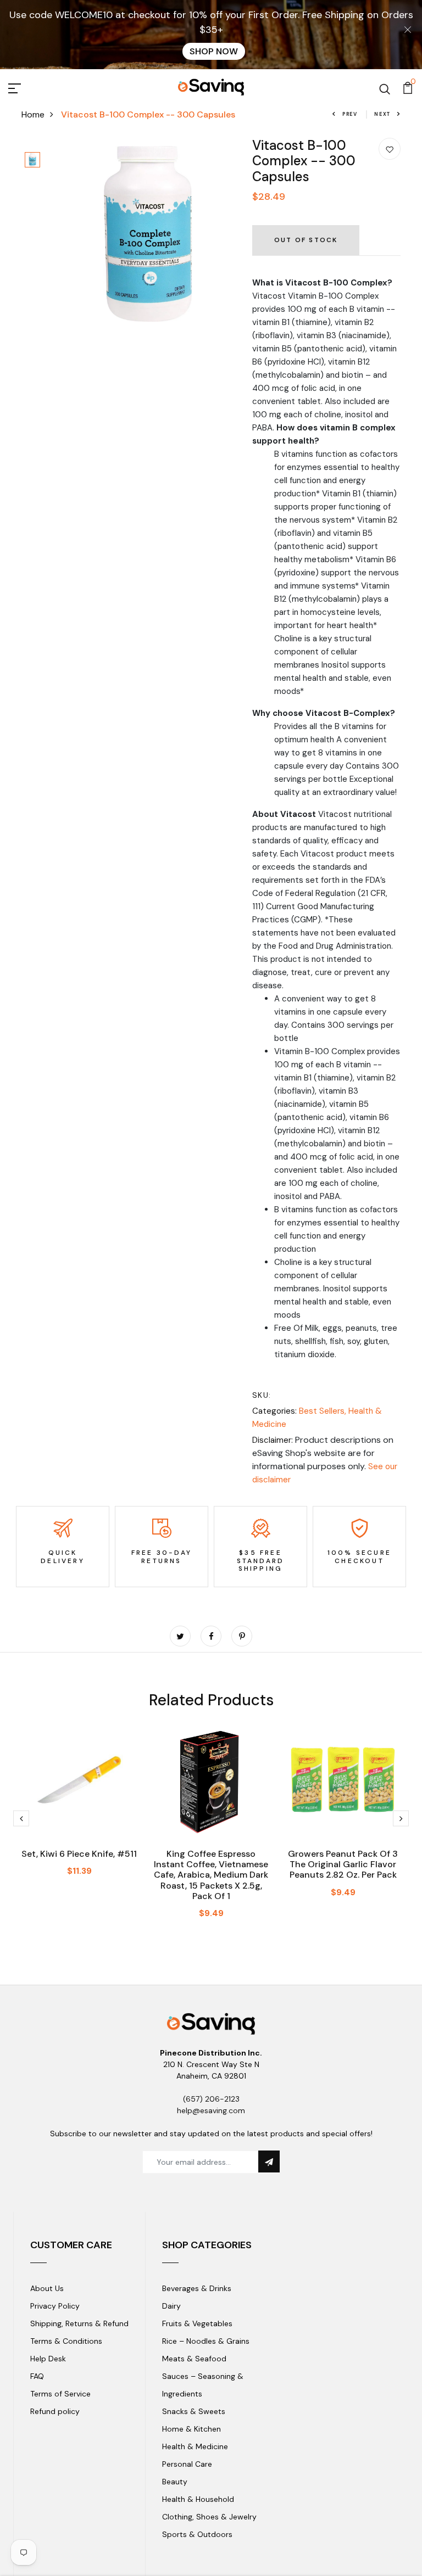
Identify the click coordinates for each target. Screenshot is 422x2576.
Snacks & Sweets (194, 2411)
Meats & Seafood (194, 2359)
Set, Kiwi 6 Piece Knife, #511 (79, 1854)
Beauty (175, 2482)
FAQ (37, 2376)
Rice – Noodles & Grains (206, 2341)
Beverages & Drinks (197, 2288)
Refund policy (55, 2411)
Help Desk (48, 2359)
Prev (350, 114)
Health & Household (198, 2499)
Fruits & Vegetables (197, 2323)
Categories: (274, 1411)
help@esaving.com (211, 2110)
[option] (32, 161)
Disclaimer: (273, 1440)
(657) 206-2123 (211, 2099)
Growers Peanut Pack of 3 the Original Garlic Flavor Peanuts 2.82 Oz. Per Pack (343, 1864)
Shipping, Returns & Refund (79, 2323)
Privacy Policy (55, 2306)
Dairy (171, 2306)
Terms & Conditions (66, 2341)
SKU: (262, 1395)
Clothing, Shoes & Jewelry (209, 2517)
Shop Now (214, 51)
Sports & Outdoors (197, 2534)
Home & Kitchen (191, 2429)
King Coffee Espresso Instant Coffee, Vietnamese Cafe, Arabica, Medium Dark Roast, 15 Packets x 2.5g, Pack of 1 (211, 1875)
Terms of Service (60, 2394)
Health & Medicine (195, 2446)
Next (382, 114)
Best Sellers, (324, 1411)
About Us (47, 2288)
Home (33, 114)
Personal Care (187, 2464)
